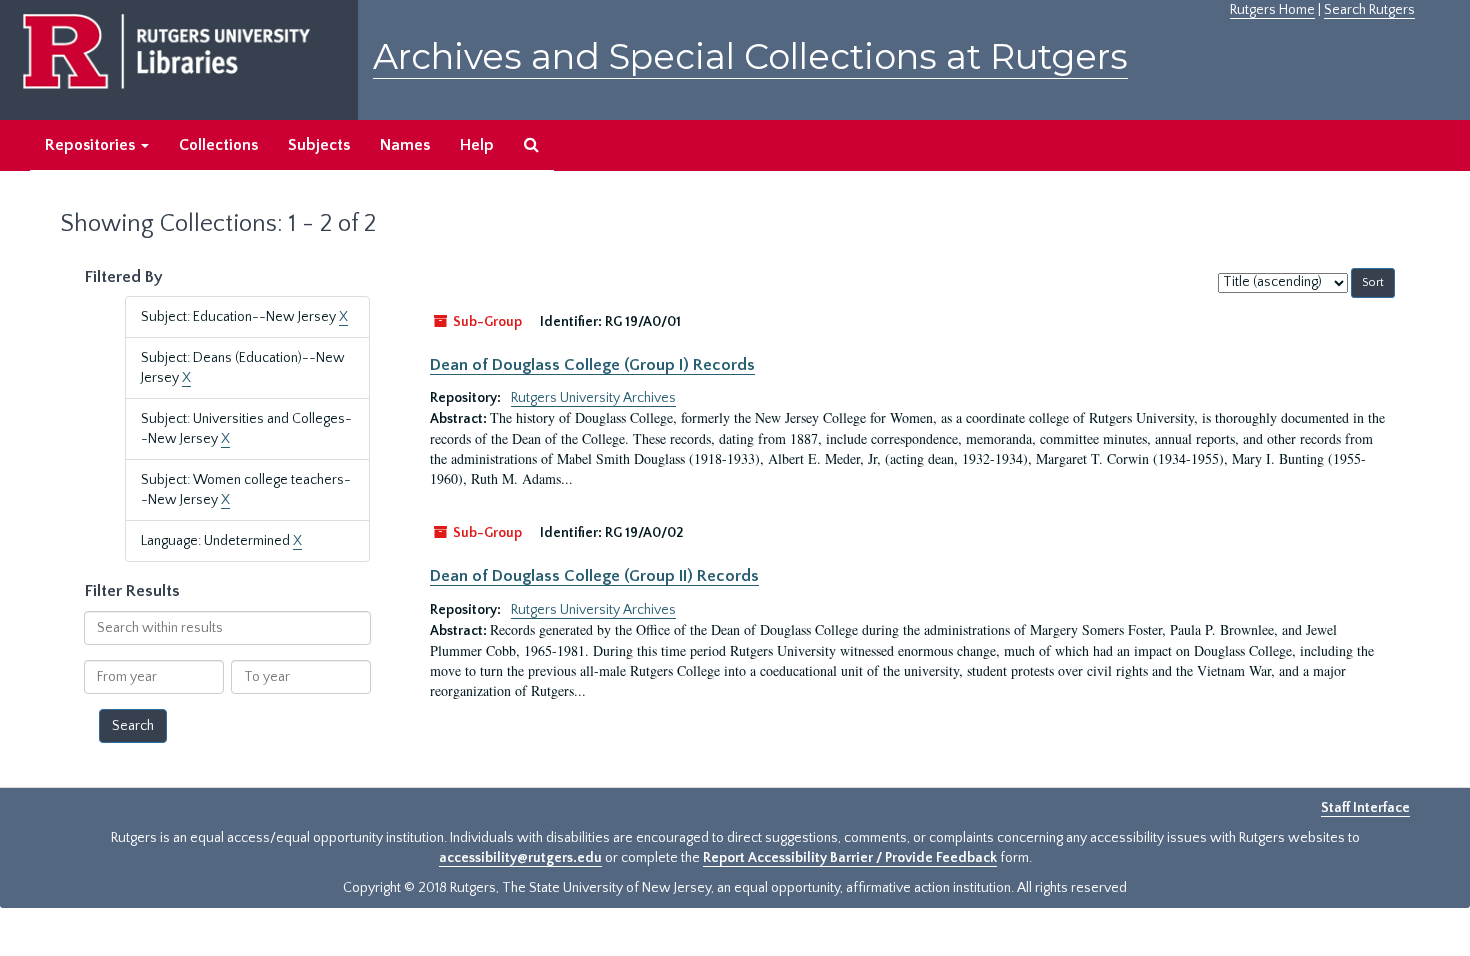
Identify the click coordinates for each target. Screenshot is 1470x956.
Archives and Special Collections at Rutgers (750, 56)
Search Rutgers (1369, 10)
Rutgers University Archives (593, 398)
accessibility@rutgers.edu (520, 858)
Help (477, 145)
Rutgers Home (1272, 10)
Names (405, 145)
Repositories (92, 145)
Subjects (319, 145)
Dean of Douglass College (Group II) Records (594, 576)
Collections (218, 145)
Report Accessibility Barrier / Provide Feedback (850, 858)
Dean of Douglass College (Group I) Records (592, 365)
